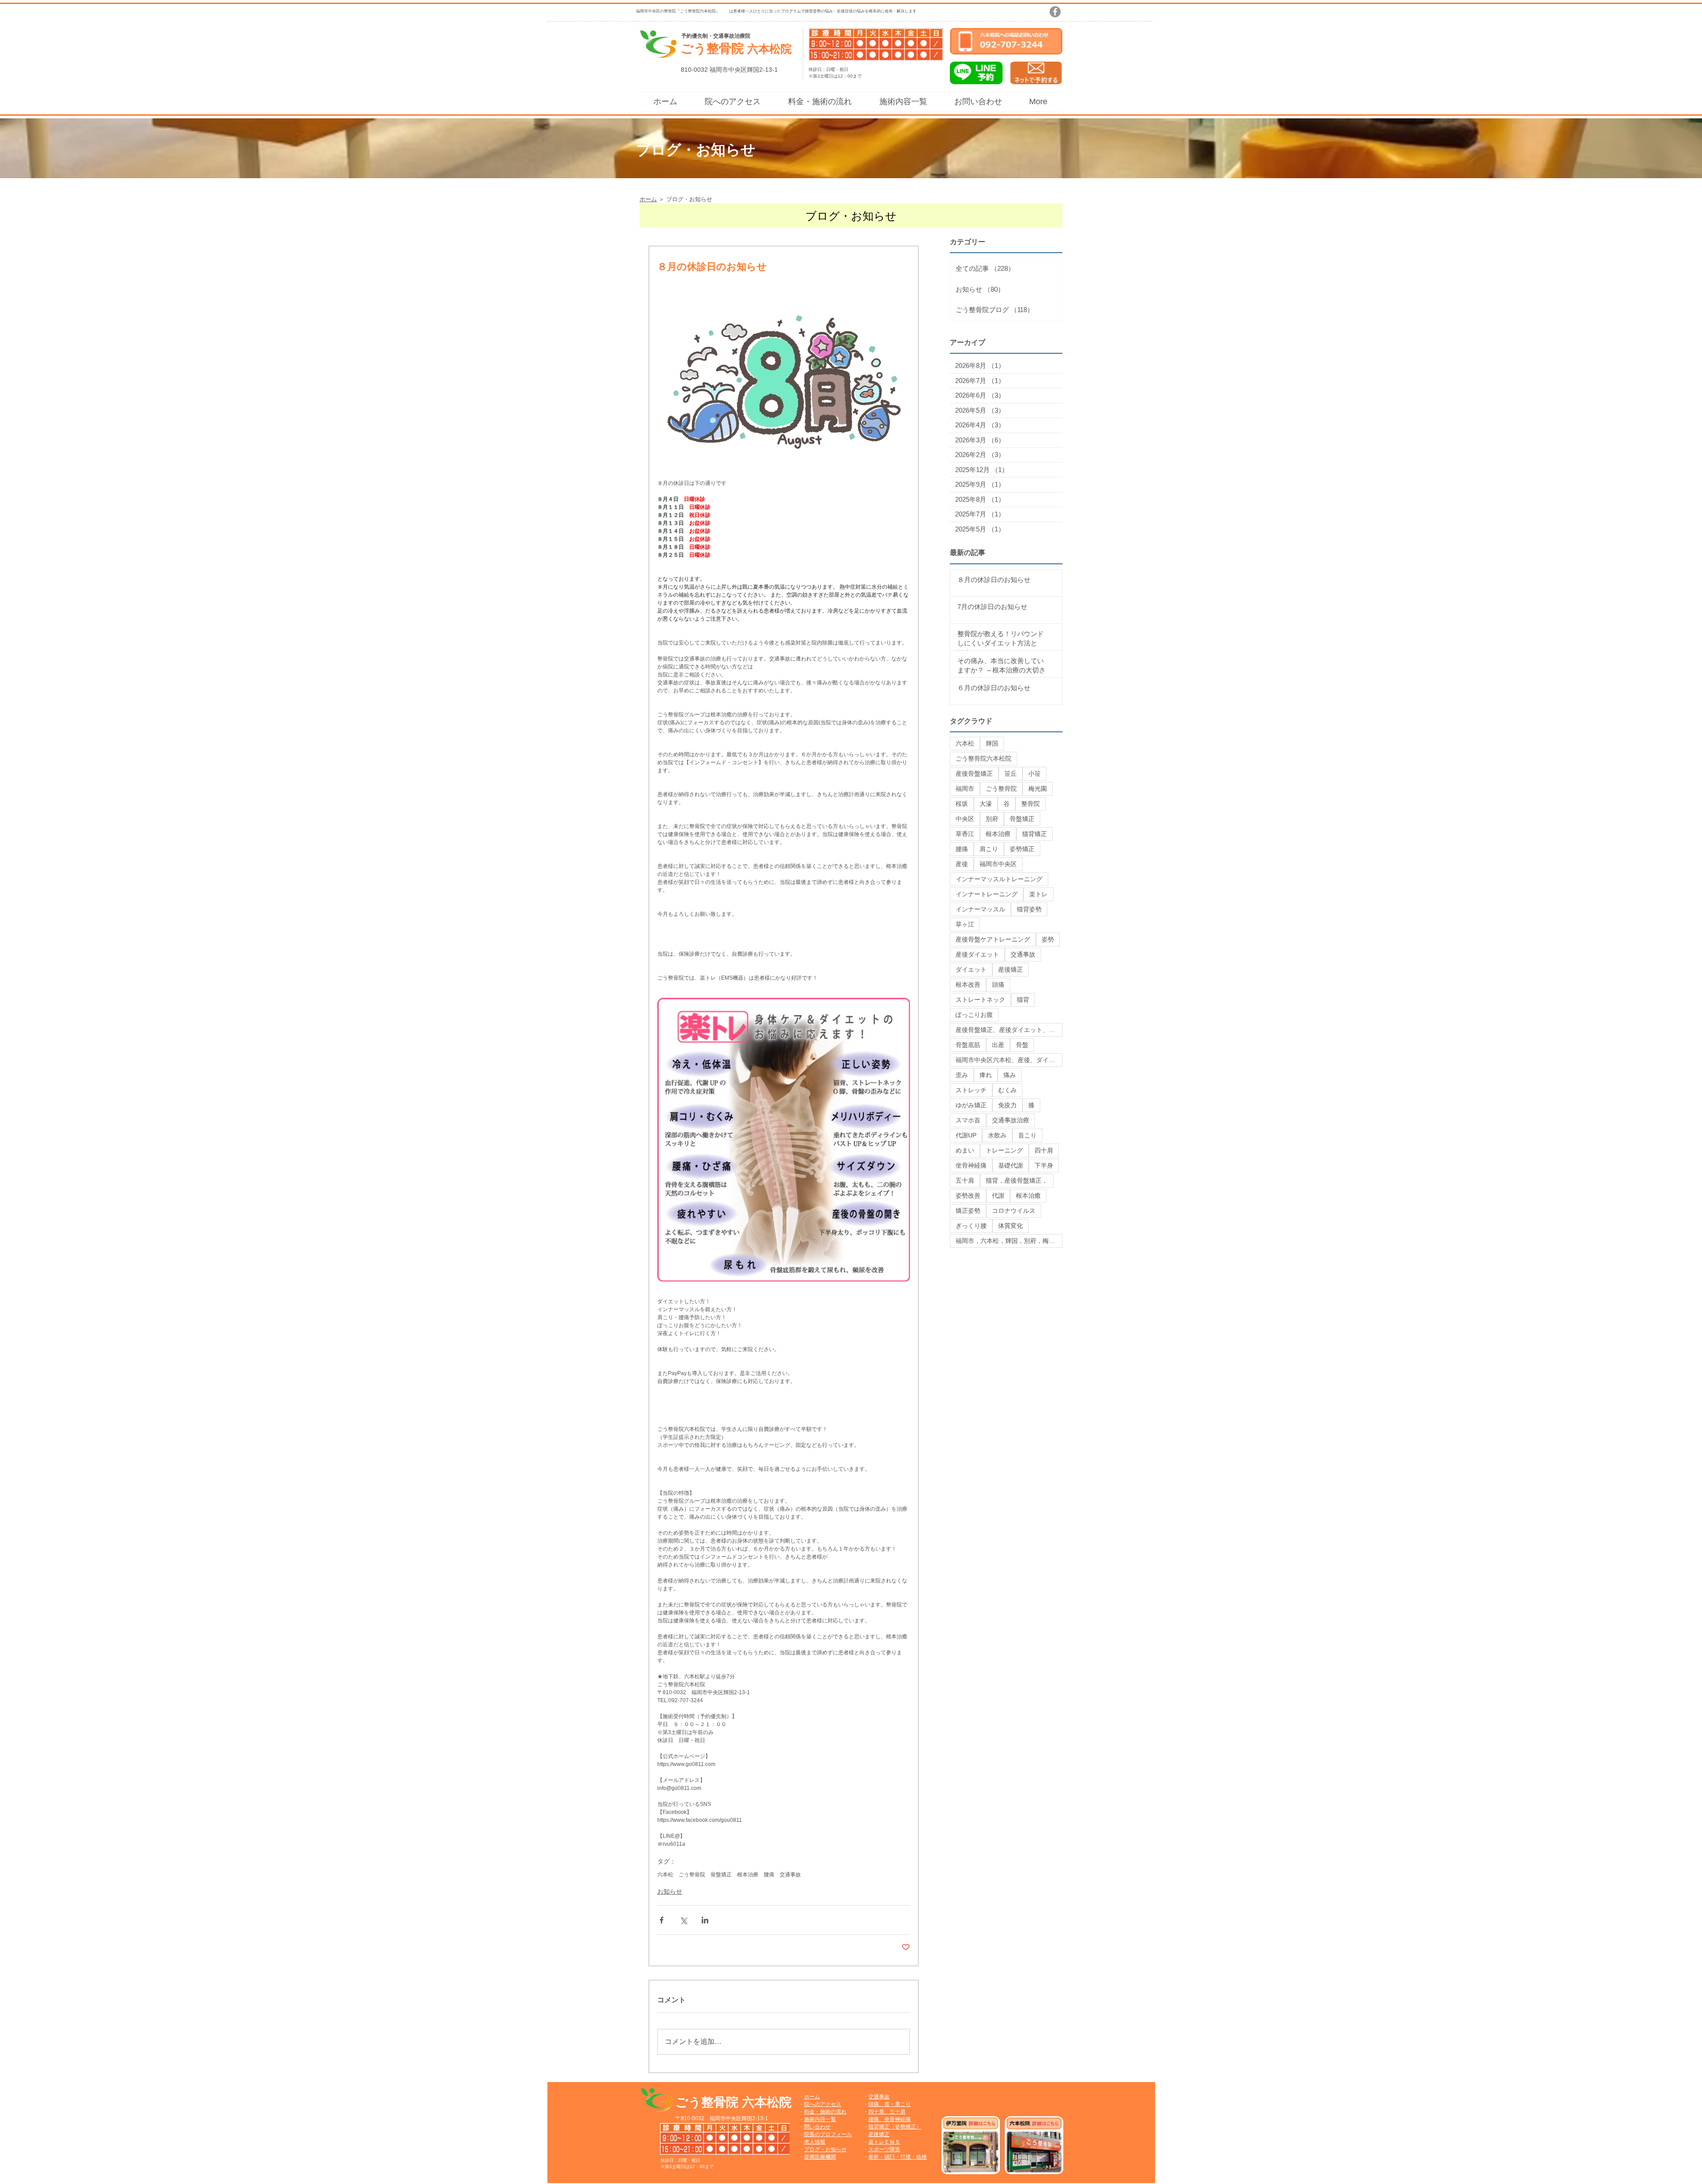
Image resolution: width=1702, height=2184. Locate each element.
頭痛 (998, 985)
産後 (962, 864)
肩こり (989, 849)
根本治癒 (1028, 1196)
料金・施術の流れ (825, 2112)
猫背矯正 (1034, 834)
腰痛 (769, 1875)
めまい (965, 1150)
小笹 (1034, 774)
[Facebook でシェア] (662, 1920)
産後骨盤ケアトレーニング (993, 939)
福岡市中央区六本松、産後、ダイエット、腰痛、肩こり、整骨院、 (1009, 1060)
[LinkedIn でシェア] (705, 1920)
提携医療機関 (820, 2157)
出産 (998, 1045)
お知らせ (670, 1891)
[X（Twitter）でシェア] (683, 1920)
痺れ (986, 1075)
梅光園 (1038, 789)
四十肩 (1044, 1150)
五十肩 (965, 1180)
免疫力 (1007, 1105)
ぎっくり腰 (971, 1226)
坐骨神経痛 (971, 1165)
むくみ (1007, 1090)
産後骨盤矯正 (974, 774)
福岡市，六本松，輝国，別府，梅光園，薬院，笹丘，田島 (1009, 1241)
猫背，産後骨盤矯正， (1017, 1180)
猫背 (1023, 1000)
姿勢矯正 (1022, 849)
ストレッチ (971, 1090)
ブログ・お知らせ (825, 2149)
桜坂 (962, 804)
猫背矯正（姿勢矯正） (895, 2127)
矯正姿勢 (968, 1211)
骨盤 (1022, 1045)
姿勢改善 (968, 1196)
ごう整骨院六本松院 (984, 758)
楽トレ (1038, 894)
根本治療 (748, 1875)
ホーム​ (648, 199)
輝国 (992, 743)
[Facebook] (1055, 12)
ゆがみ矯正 (971, 1105)
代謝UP (966, 1135)
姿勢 (1048, 939)
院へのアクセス (823, 2104)
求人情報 (815, 2142)
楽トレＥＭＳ (884, 2142)
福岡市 (965, 789)
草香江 (965, 834)
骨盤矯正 (721, 1875)
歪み (962, 1075)
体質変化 (1011, 1226)
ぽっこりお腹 (974, 1015)
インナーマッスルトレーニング (999, 879)
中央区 (965, 819)
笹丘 (1011, 774)
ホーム (812, 2097)
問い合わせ (817, 2127)
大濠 (986, 804)
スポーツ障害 (884, 2149)
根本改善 (968, 985)
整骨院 (1031, 804)
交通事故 (790, 1875)
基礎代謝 (1011, 1165)
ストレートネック (980, 1000)
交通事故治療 (1011, 1120)
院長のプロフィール (828, 2134)
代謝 (998, 1196)
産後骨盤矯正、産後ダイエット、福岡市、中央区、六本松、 (1009, 1030)
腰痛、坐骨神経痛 (890, 2119)
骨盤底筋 (968, 1045)
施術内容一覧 (820, 2119)
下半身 (1044, 1165)
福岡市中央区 (998, 864)
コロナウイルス (1014, 1211)
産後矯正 (1011, 969)
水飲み (997, 1135)
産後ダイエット (977, 954)
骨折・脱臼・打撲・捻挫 (898, 2157)
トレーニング (1004, 1150)
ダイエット (971, 969)
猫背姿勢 (1029, 909)
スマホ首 (968, 1120)
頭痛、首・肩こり (890, 2104)
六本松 (665, 1875)
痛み (1010, 1075)
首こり (1027, 1135)
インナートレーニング (987, 894)
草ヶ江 (965, 924)
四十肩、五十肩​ (887, 2112)
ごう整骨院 (692, 1875)
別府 (992, 819)
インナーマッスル (980, 909)
